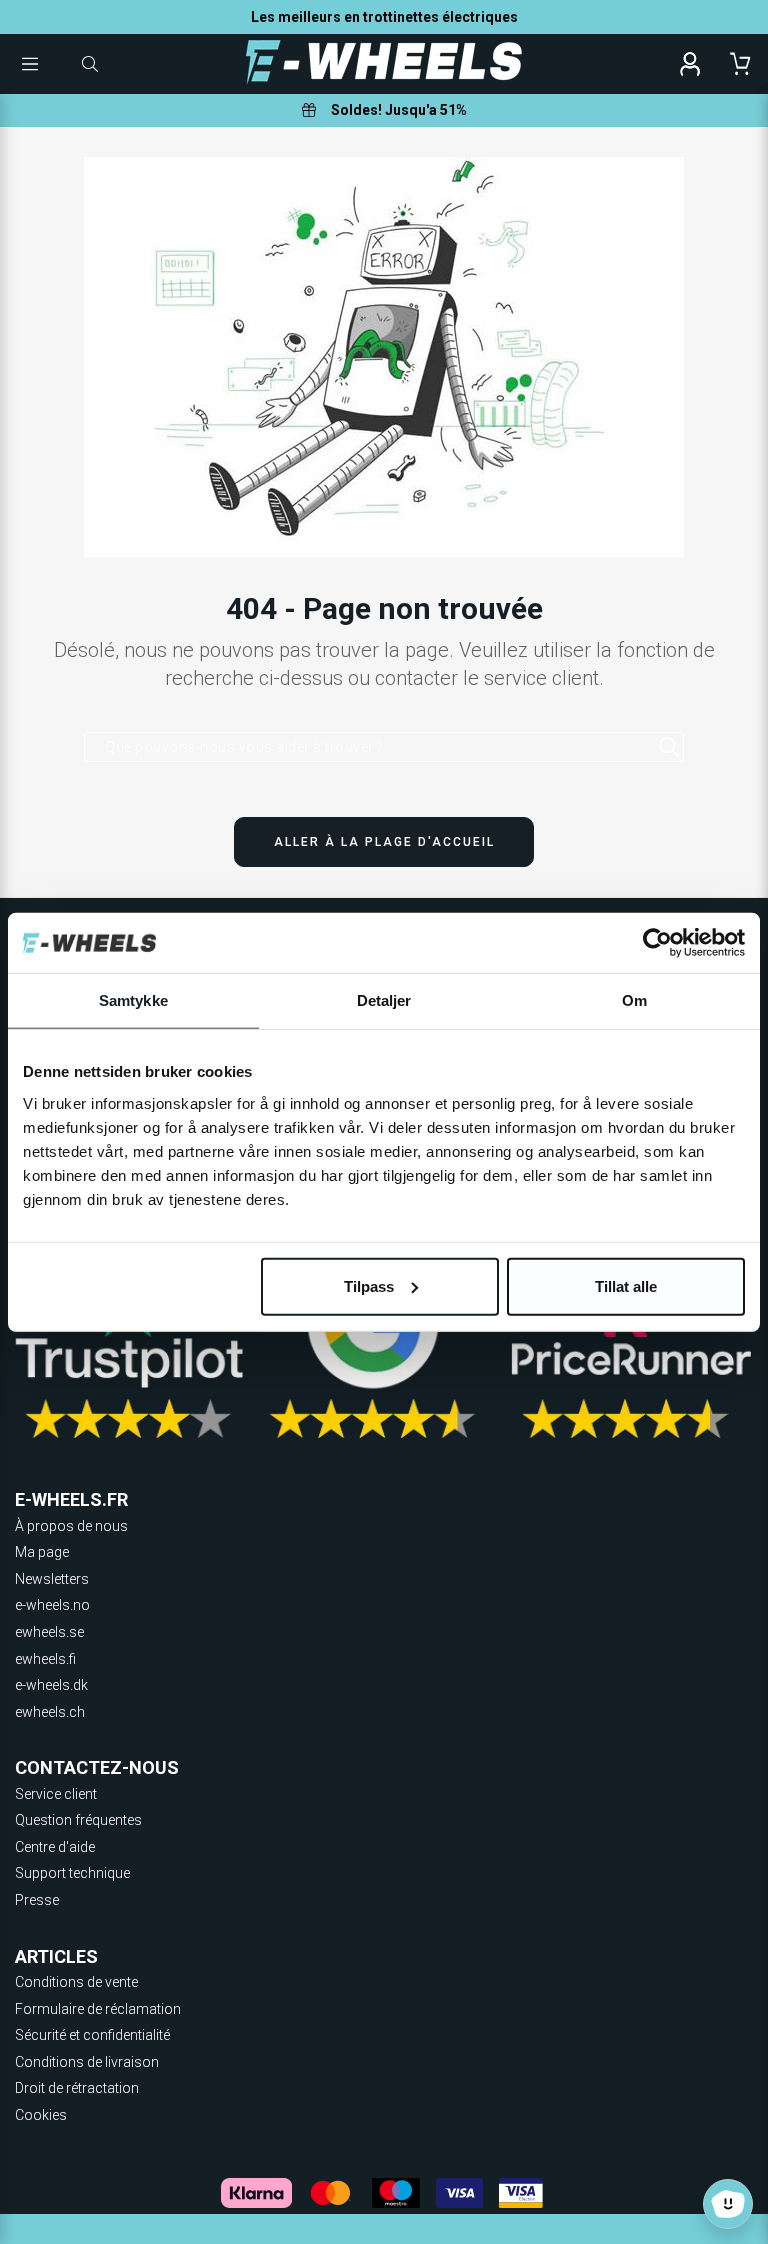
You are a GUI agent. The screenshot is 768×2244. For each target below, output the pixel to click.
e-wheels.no (52, 1605)
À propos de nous (71, 1526)
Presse (37, 1900)
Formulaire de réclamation (98, 2009)
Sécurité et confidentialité (92, 2035)
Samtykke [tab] (133, 1000)
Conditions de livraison (87, 2062)
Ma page (42, 1552)
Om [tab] (634, 1000)
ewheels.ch (50, 1712)
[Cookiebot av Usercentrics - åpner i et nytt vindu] (657, 943)
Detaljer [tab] (384, 1000)
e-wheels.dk (51, 1685)
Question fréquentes (78, 1820)
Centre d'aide (55, 1847)
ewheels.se (49, 1632)
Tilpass (369, 1285)
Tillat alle (626, 1285)
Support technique (72, 1873)
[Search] (669, 747)
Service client (56, 1794)
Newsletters (52, 1579)
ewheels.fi (45, 1659)
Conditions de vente (76, 1982)
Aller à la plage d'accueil (384, 842)
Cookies (41, 2115)
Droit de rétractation (77, 2088)
